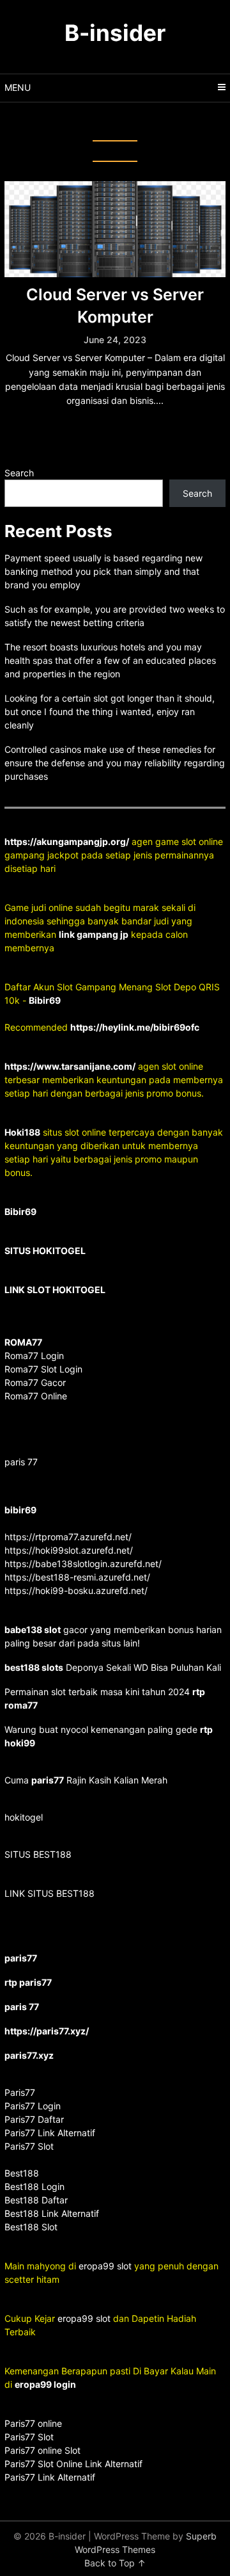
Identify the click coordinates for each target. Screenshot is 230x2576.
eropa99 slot (105, 2266)
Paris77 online (34, 2423)
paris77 (48, 1780)
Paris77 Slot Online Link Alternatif (73, 2464)
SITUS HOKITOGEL (45, 1251)
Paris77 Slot (29, 2437)
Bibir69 (45, 1000)
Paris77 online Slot (44, 2450)
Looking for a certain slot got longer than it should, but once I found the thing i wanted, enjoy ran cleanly (110, 712)
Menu (18, 87)
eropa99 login (45, 2384)
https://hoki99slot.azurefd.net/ (69, 1550)
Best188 (22, 2173)
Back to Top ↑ (115, 2563)
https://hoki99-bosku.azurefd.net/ (76, 1590)
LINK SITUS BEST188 (50, 1893)
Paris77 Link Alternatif (50, 2477)
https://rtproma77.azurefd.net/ (68, 1537)
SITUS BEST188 (38, 1854)
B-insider (115, 33)
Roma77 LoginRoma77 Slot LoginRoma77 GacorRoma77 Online (43, 1369)
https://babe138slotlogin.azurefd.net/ (83, 1564)
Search (19, 473)
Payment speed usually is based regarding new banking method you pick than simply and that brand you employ (103, 571)
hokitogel (24, 1817)
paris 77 (21, 1462)
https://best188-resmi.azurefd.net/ (77, 1577)
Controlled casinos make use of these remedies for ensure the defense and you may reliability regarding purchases (115, 763)
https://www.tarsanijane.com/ (70, 1066)
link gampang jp (94, 934)
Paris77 (20, 2092)
